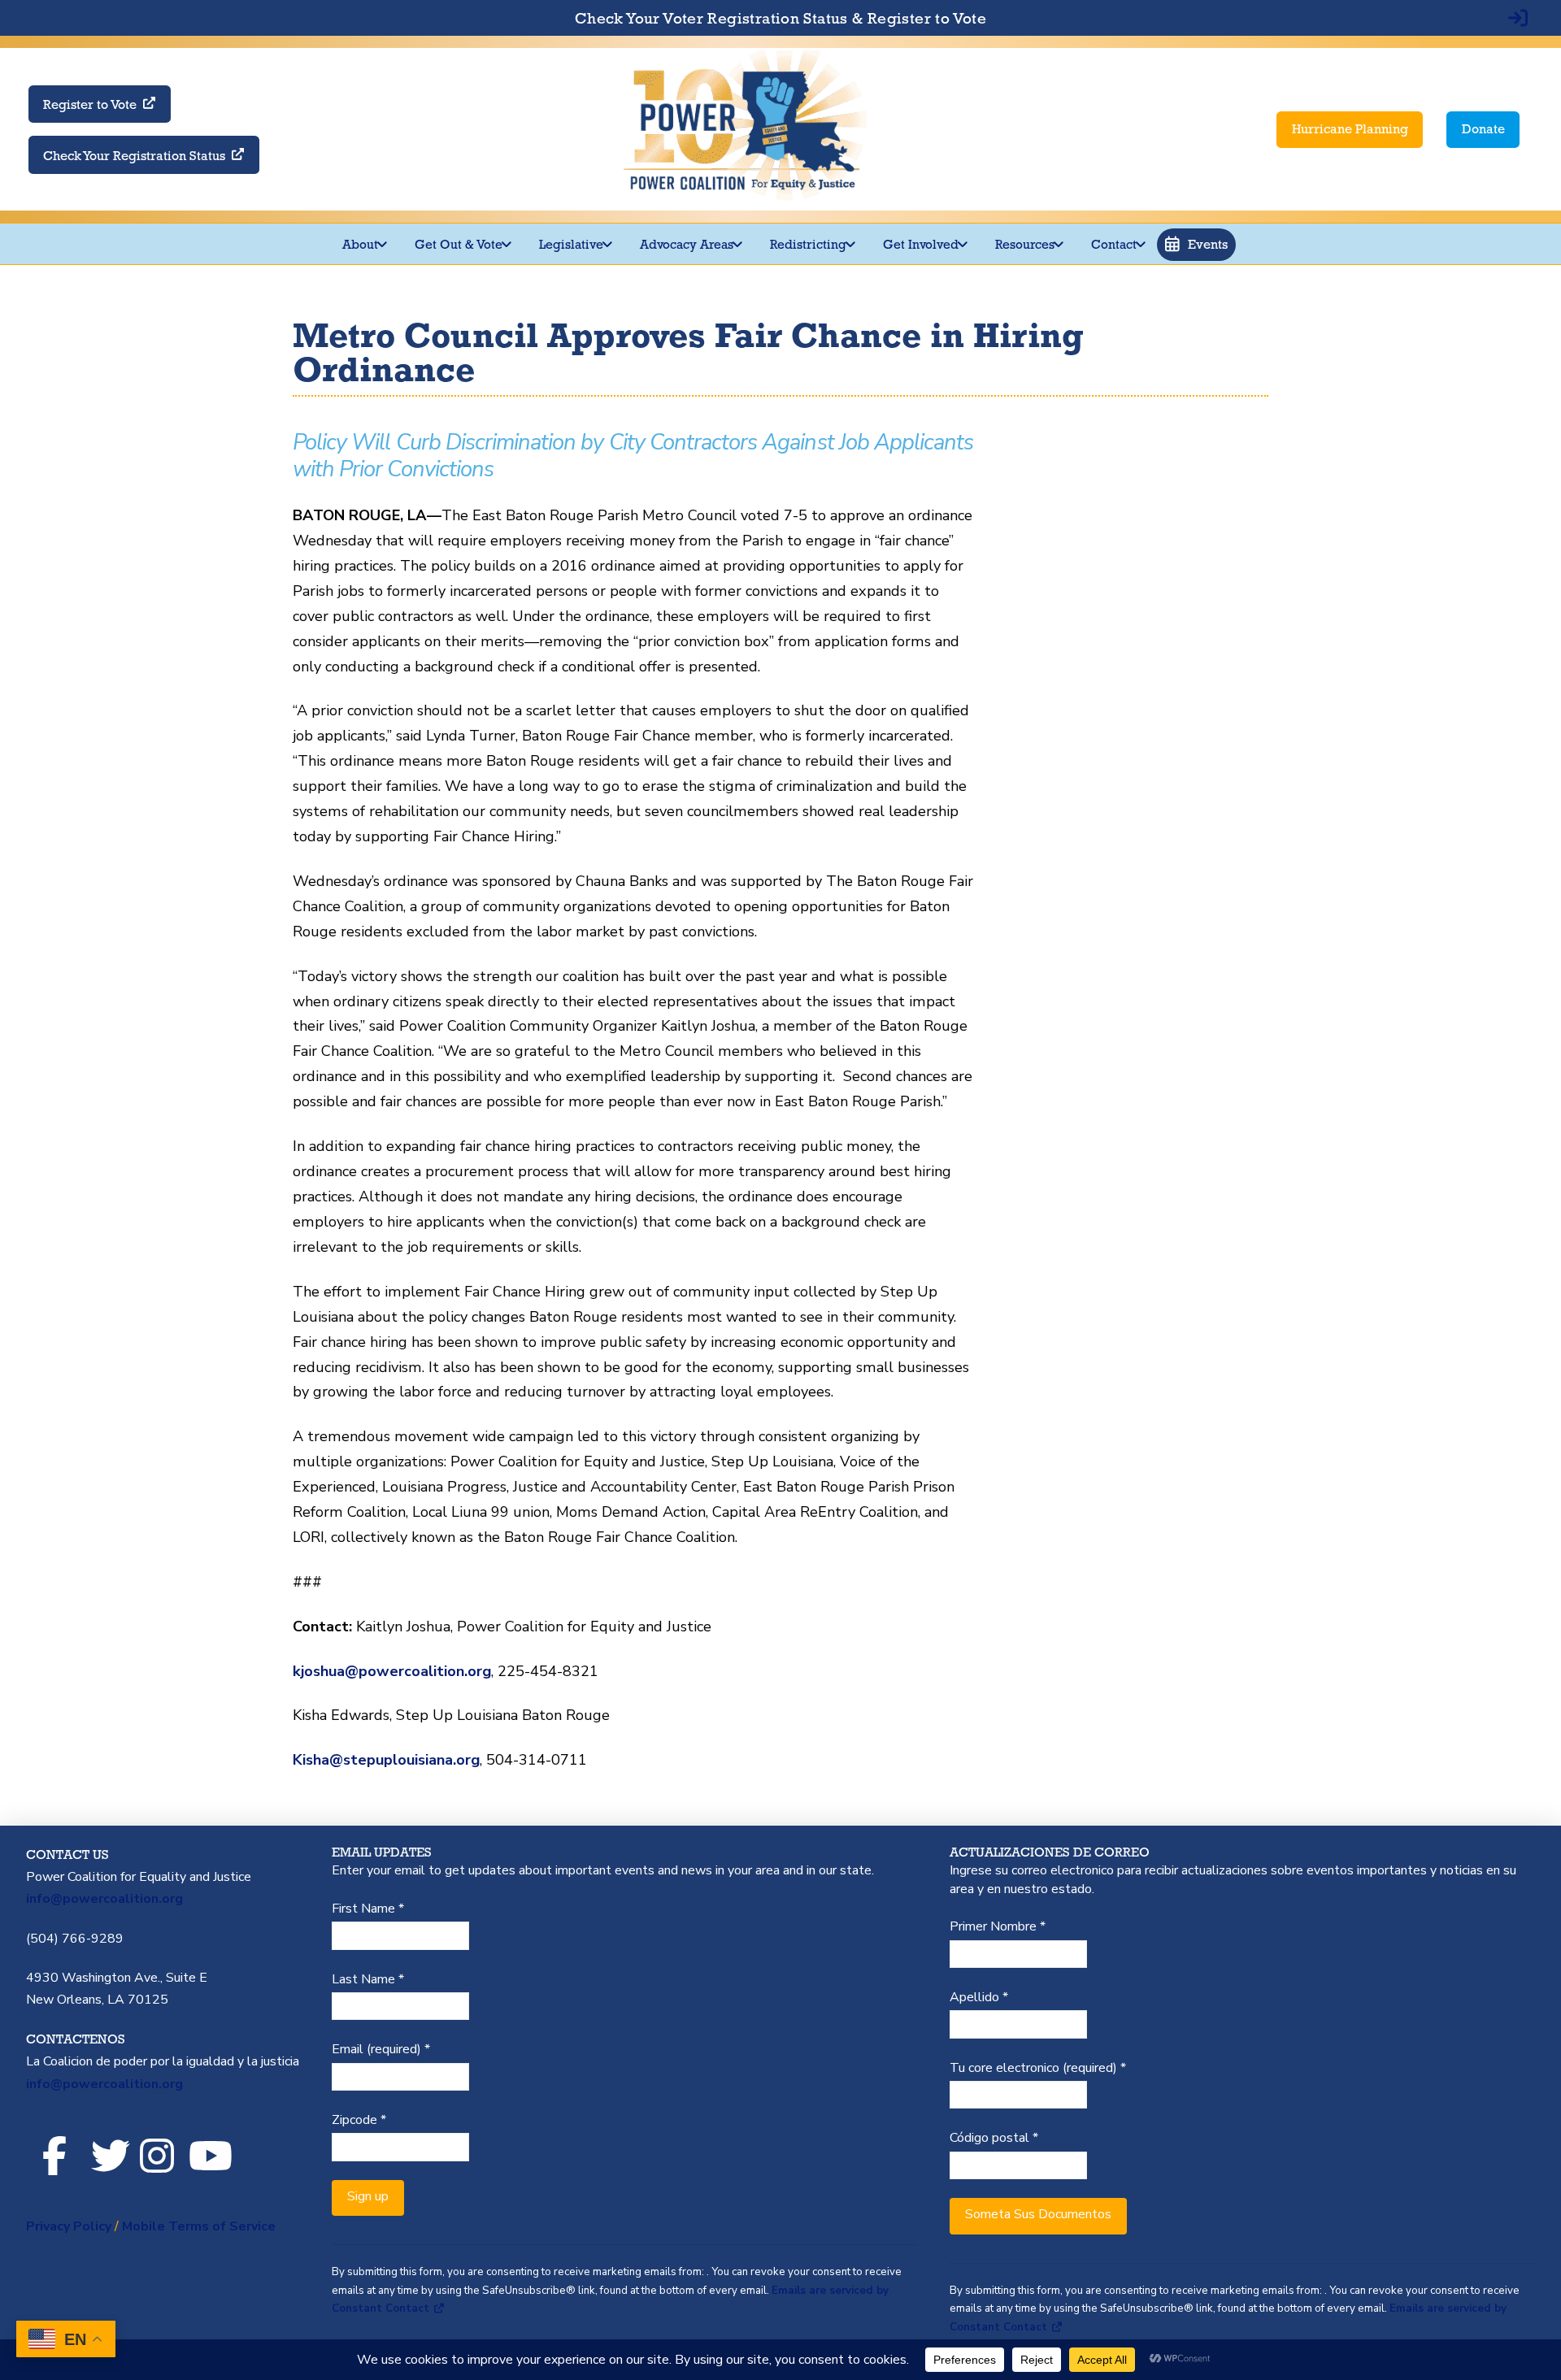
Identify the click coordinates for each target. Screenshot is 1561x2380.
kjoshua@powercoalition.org (392, 1671)
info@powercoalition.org (104, 1899)
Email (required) (381, 2049)
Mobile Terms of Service (199, 2226)
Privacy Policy (69, 2226)
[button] (1196, 245)
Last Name (368, 1979)
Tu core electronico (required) (1038, 2068)
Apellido (979, 1997)
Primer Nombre (998, 1926)
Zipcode (359, 2120)
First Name (368, 1909)
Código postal (994, 2138)
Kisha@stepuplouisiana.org (386, 1760)
